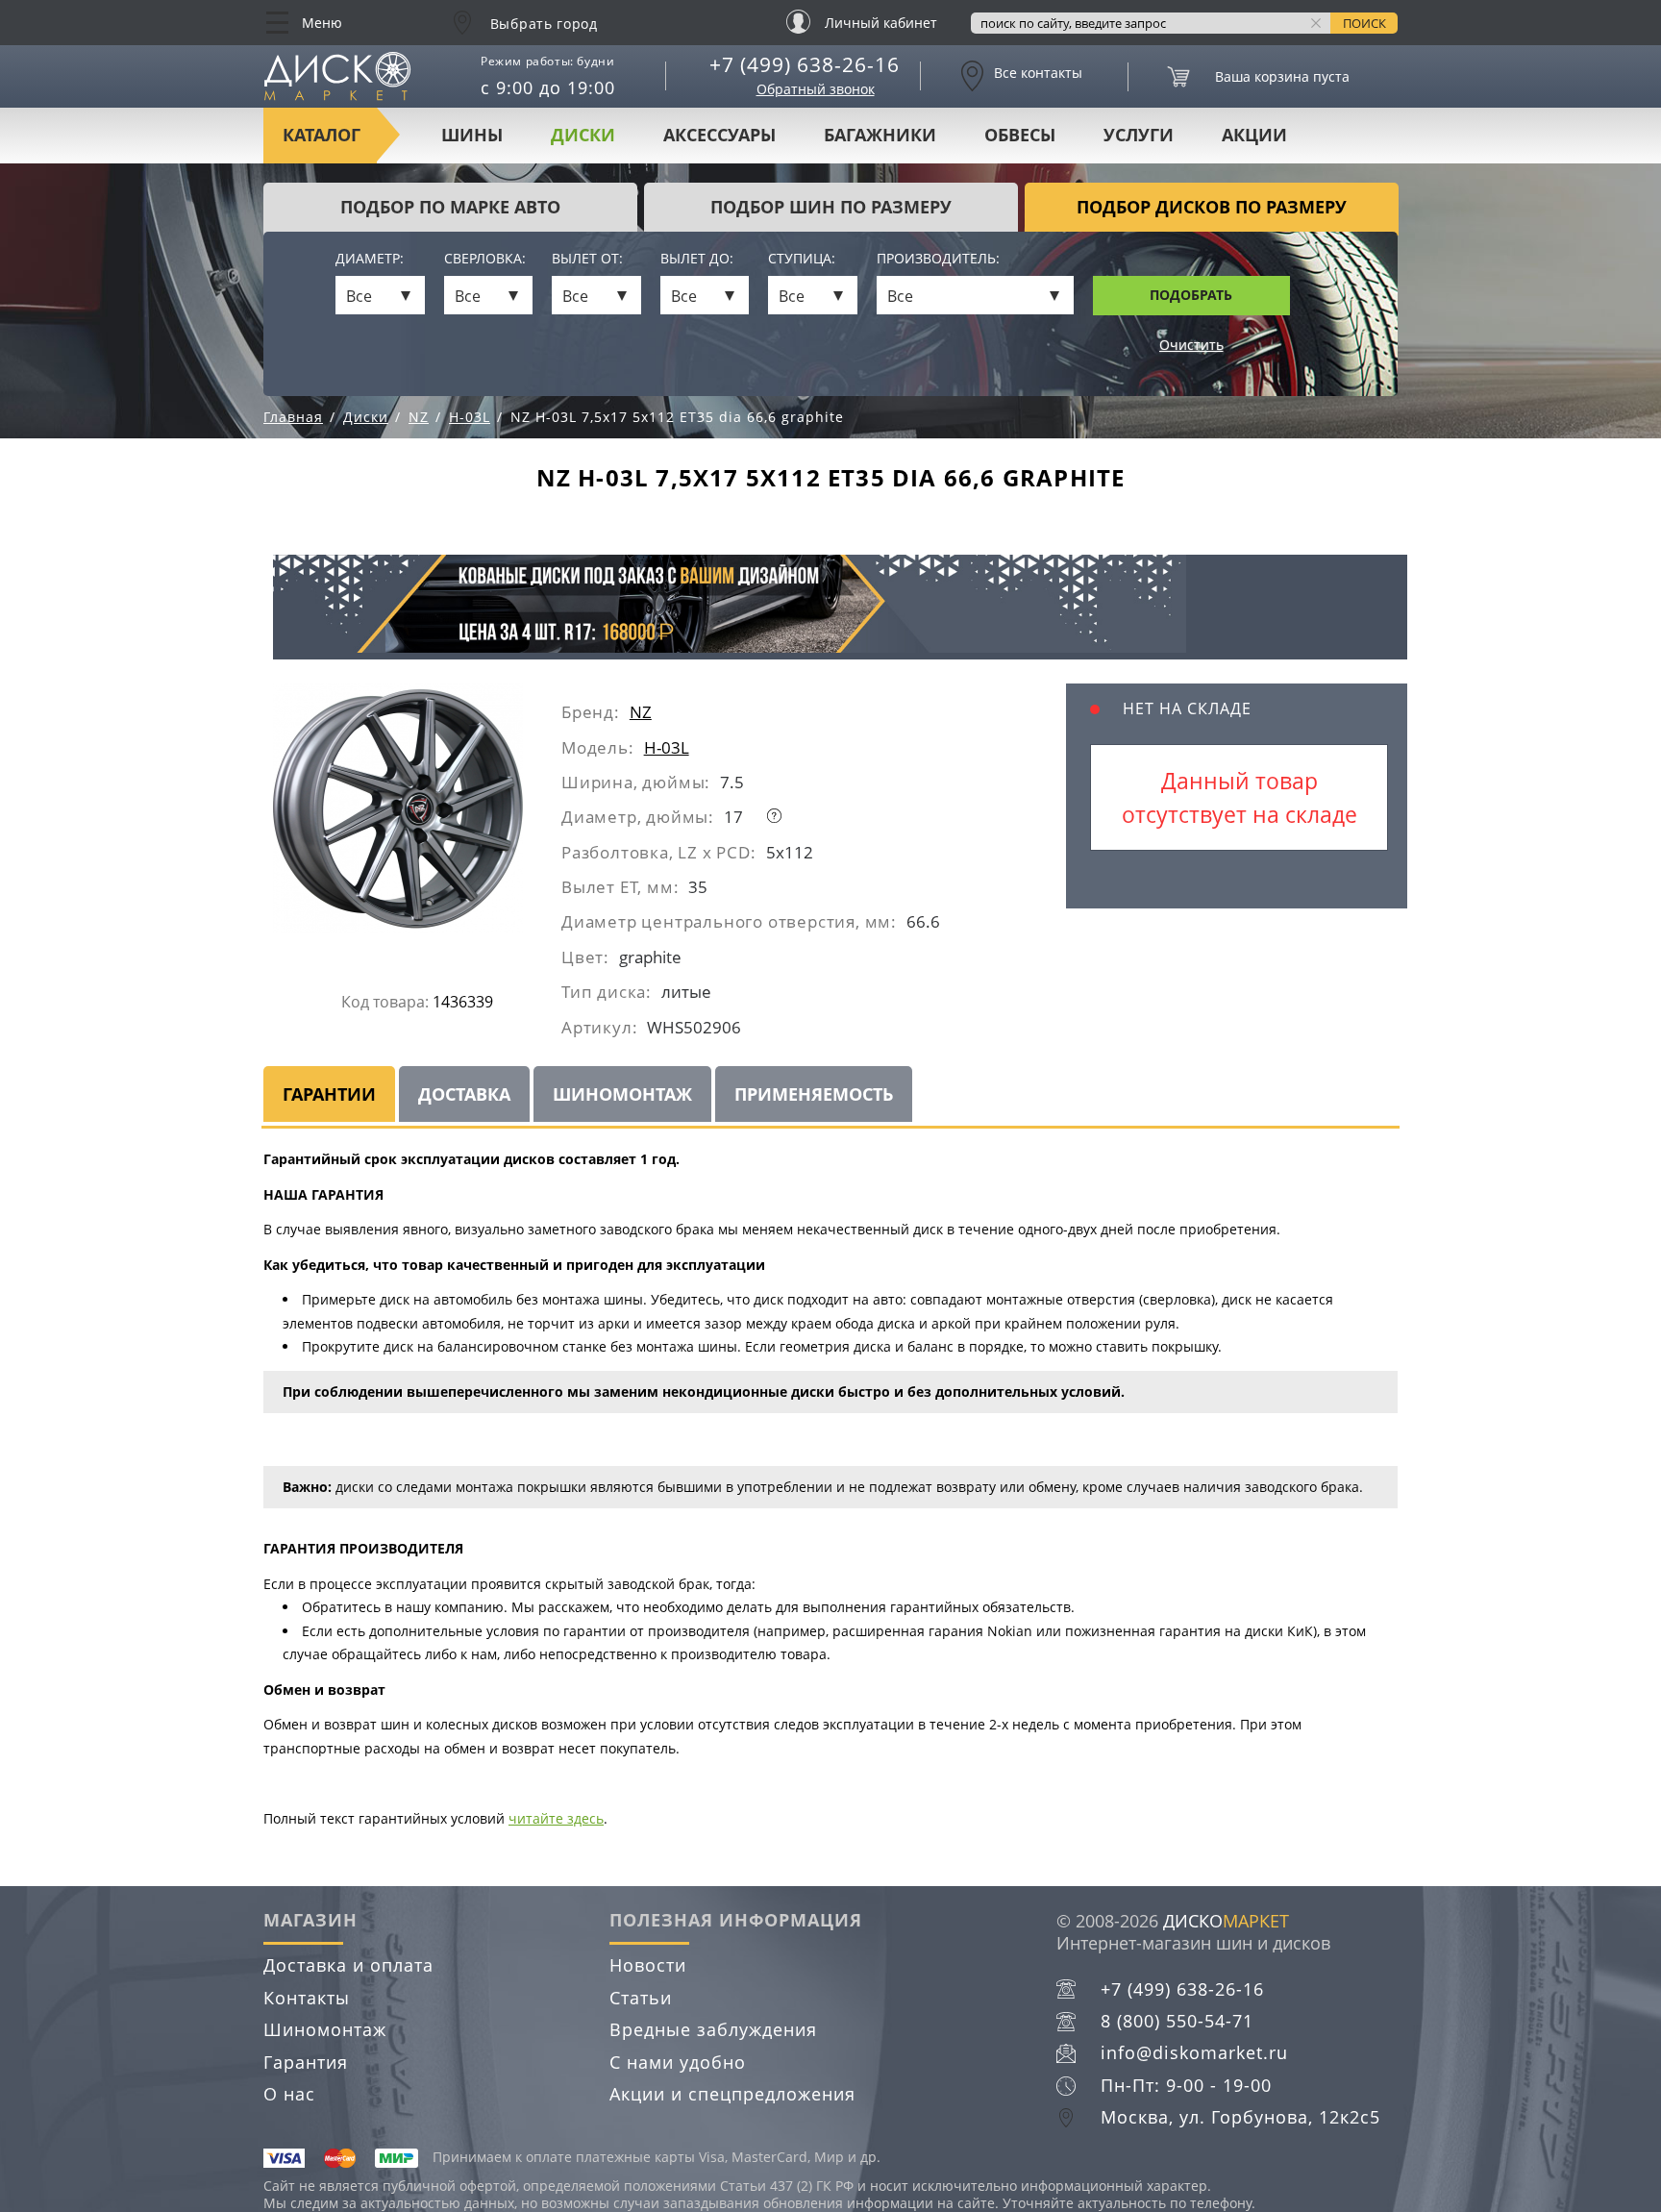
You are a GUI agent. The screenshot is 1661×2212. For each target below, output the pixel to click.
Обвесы (1020, 135)
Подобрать (1191, 295)
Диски (583, 135)
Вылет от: (587, 259)
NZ (641, 712)
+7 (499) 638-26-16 (805, 64)
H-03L (667, 747)
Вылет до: (697, 259)
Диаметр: (370, 259)
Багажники (880, 135)
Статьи (641, 1998)
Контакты (307, 1998)
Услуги (1139, 135)
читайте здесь (556, 1818)
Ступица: (802, 259)
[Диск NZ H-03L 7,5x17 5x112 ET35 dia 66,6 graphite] (417, 816)
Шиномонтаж (325, 2029)
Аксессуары (719, 135)
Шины (472, 135)
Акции (1254, 135)
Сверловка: (485, 259)
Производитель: (938, 259)
